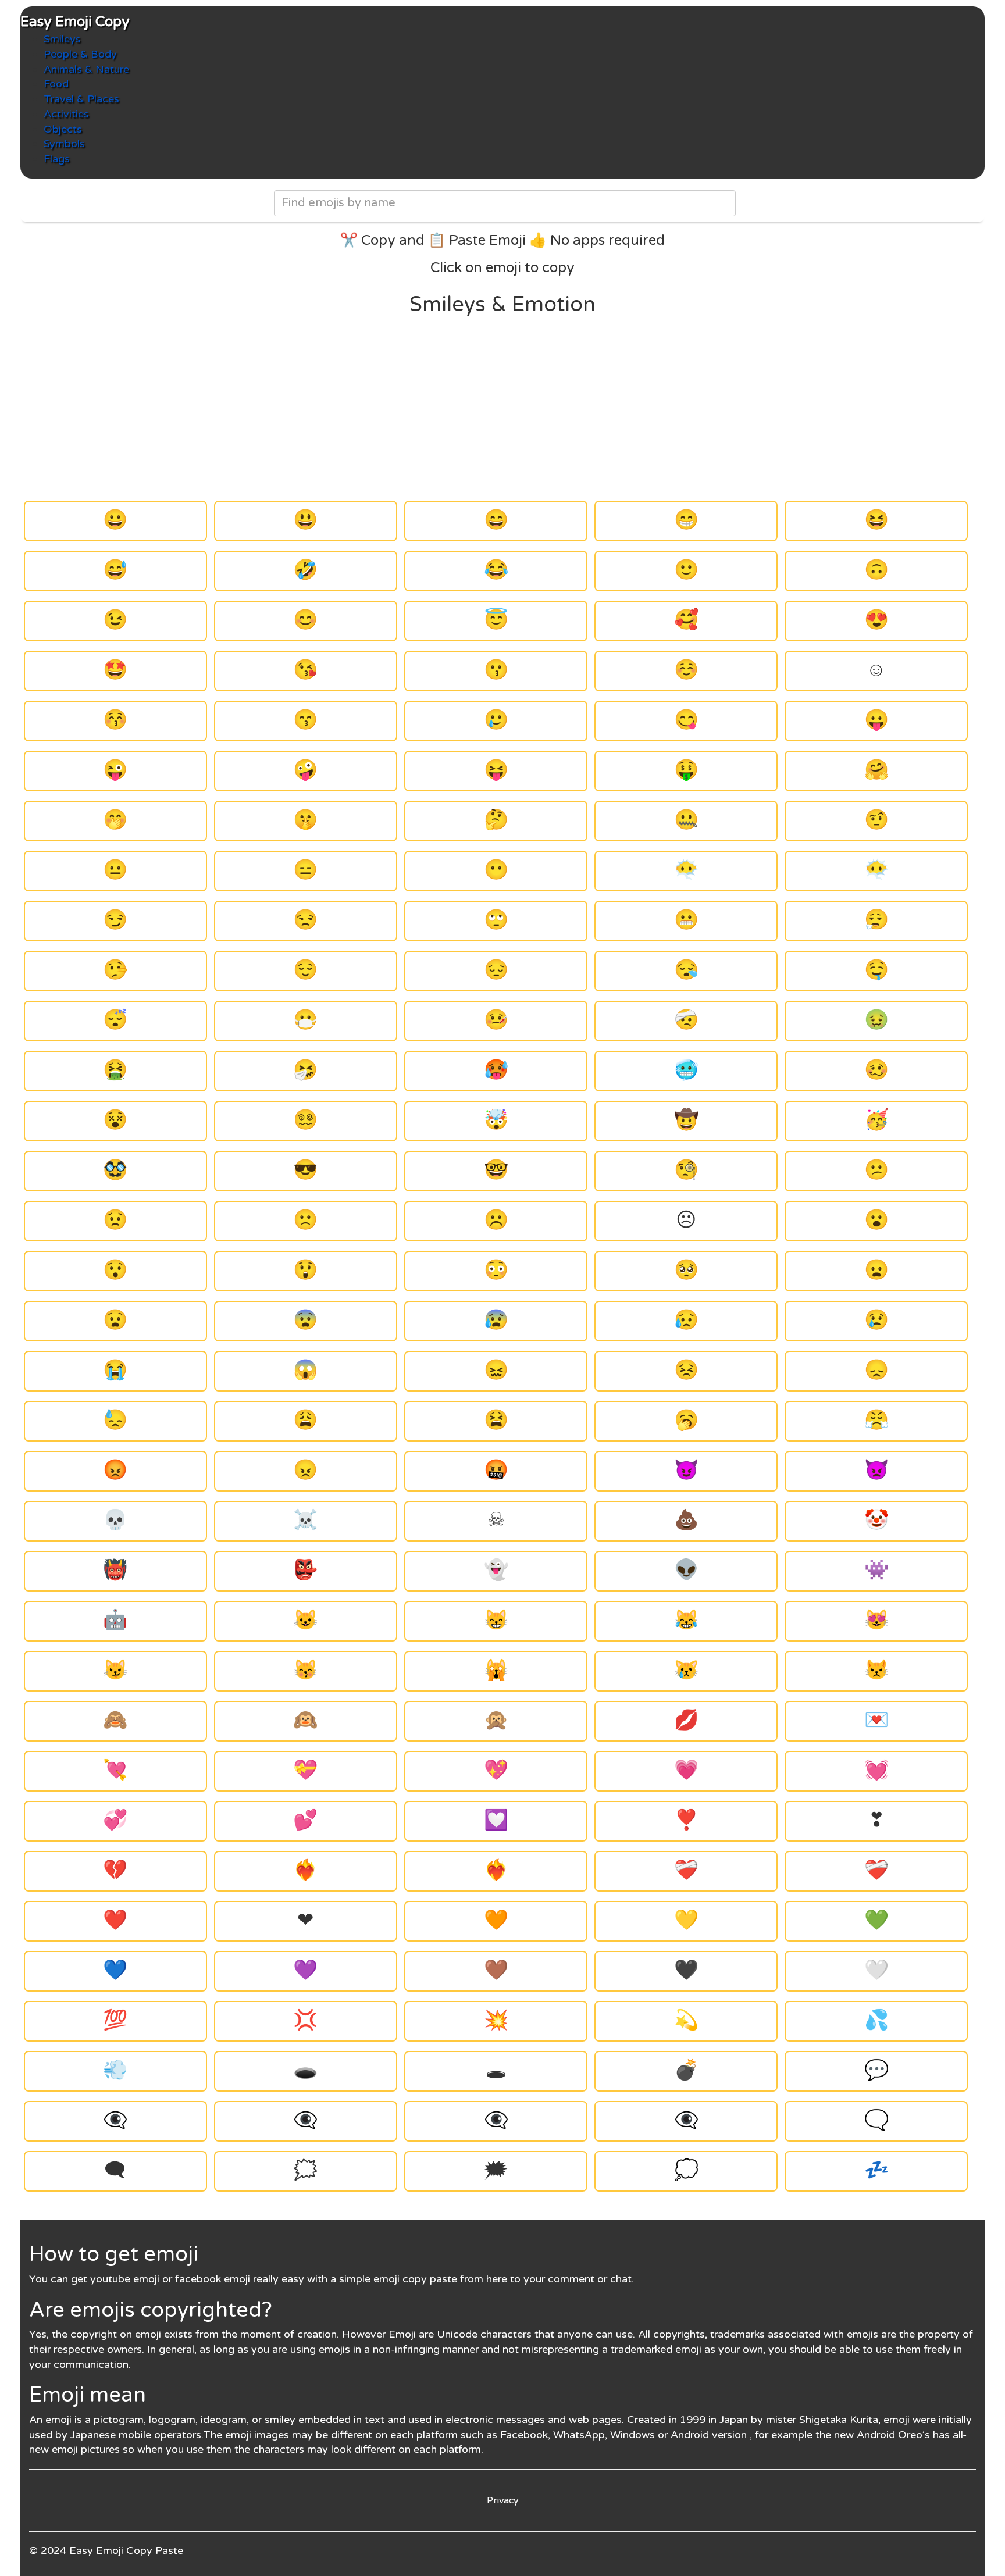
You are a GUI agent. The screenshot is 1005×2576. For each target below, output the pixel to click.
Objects (63, 129)
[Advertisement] (502, 409)
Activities (66, 114)
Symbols (64, 144)
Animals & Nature (86, 69)
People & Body (80, 54)
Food (56, 84)
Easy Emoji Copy (75, 22)
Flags (57, 159)
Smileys (62, 39)
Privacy (503, 2500)
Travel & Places (81, 99)
